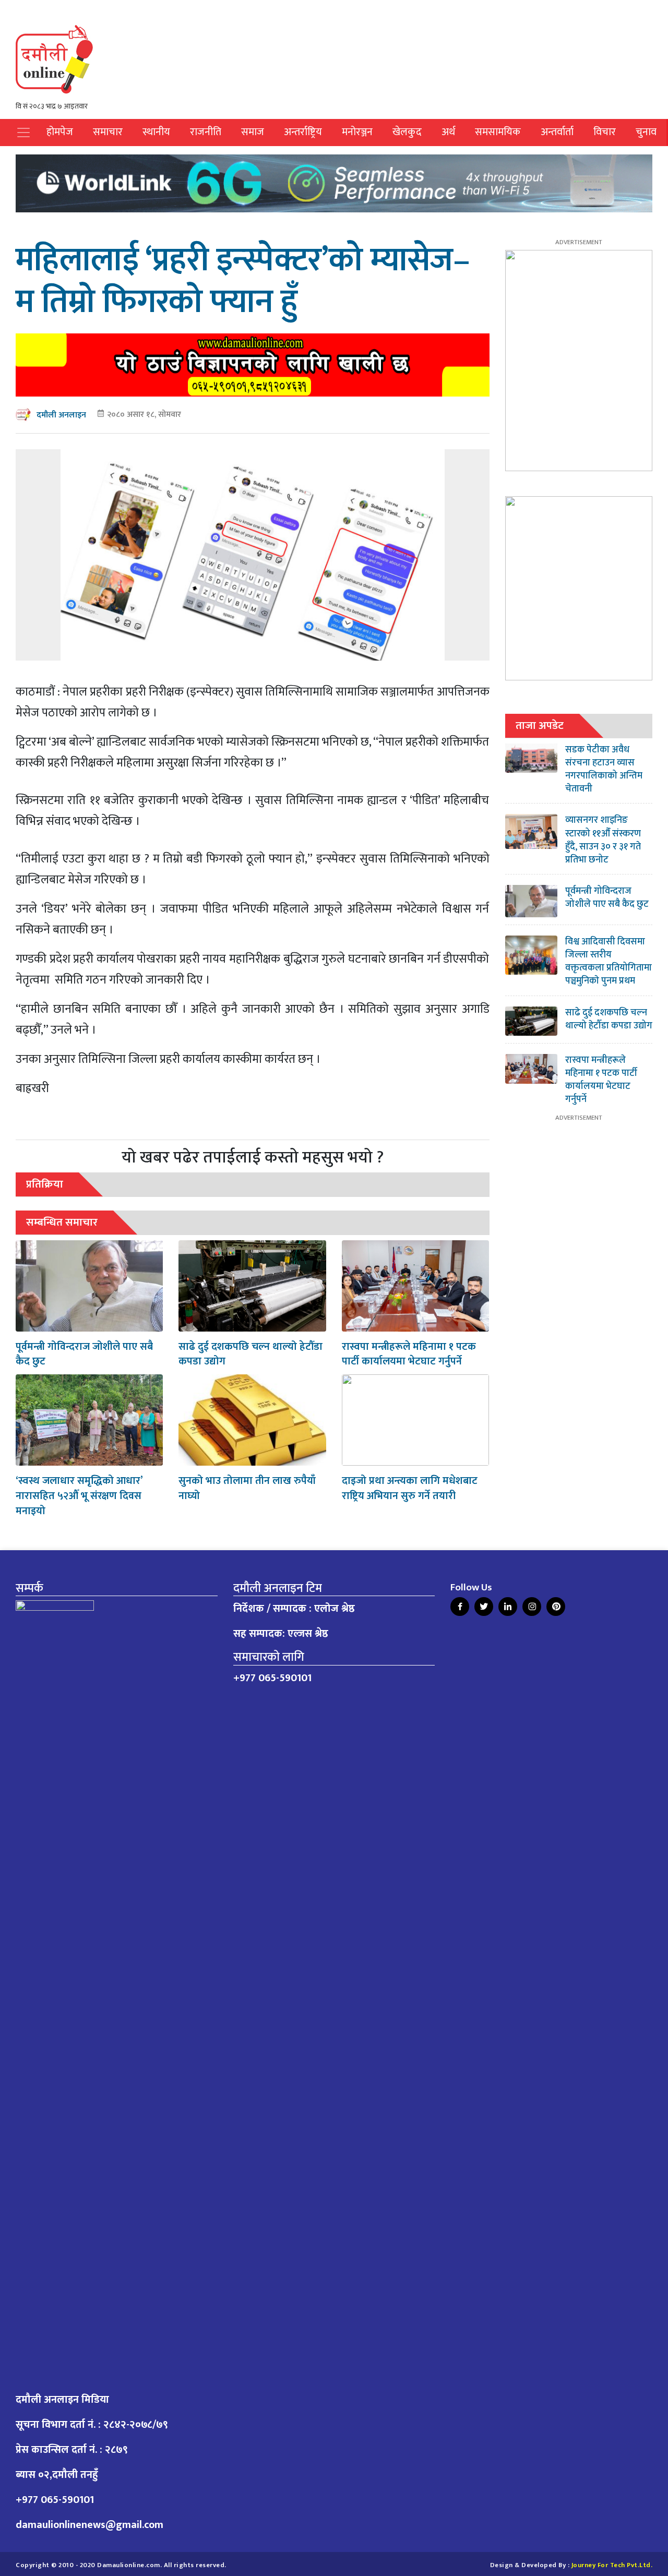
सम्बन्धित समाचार (62, 1222)
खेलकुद (407, 132)
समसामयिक (498, 132)
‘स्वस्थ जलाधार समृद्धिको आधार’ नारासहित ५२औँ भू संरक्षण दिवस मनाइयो (79, 1496)
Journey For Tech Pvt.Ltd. (612, 2565)
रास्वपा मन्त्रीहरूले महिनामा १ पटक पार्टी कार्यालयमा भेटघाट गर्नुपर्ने (409, 1354)
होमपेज (60, 132)
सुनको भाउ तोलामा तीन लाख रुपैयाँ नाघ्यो (247, 1488)
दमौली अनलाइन (61, 415)
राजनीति (206, 132)
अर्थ (448, 132)
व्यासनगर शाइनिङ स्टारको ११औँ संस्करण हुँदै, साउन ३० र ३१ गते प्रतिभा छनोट (603, 840)
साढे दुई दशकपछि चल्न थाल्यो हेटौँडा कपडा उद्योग (250, 1354)
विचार (605, 132)
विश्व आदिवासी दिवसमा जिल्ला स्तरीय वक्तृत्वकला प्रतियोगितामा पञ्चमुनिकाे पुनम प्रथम (609, 962)
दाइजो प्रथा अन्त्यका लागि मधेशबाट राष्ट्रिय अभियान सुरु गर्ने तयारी (410, 1488)
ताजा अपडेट (540, 726)
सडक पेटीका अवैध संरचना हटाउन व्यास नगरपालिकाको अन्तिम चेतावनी (604, 770)
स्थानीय (156, 132)
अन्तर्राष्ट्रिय (303, 132)
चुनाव (646, 132)
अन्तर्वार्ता (557, 132)
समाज (253, 132)
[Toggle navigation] (23, 133)
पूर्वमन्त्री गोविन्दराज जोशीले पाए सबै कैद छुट (84, 1354)
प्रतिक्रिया (45, 1184)
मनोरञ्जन (357, 132)
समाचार (108, 132)
